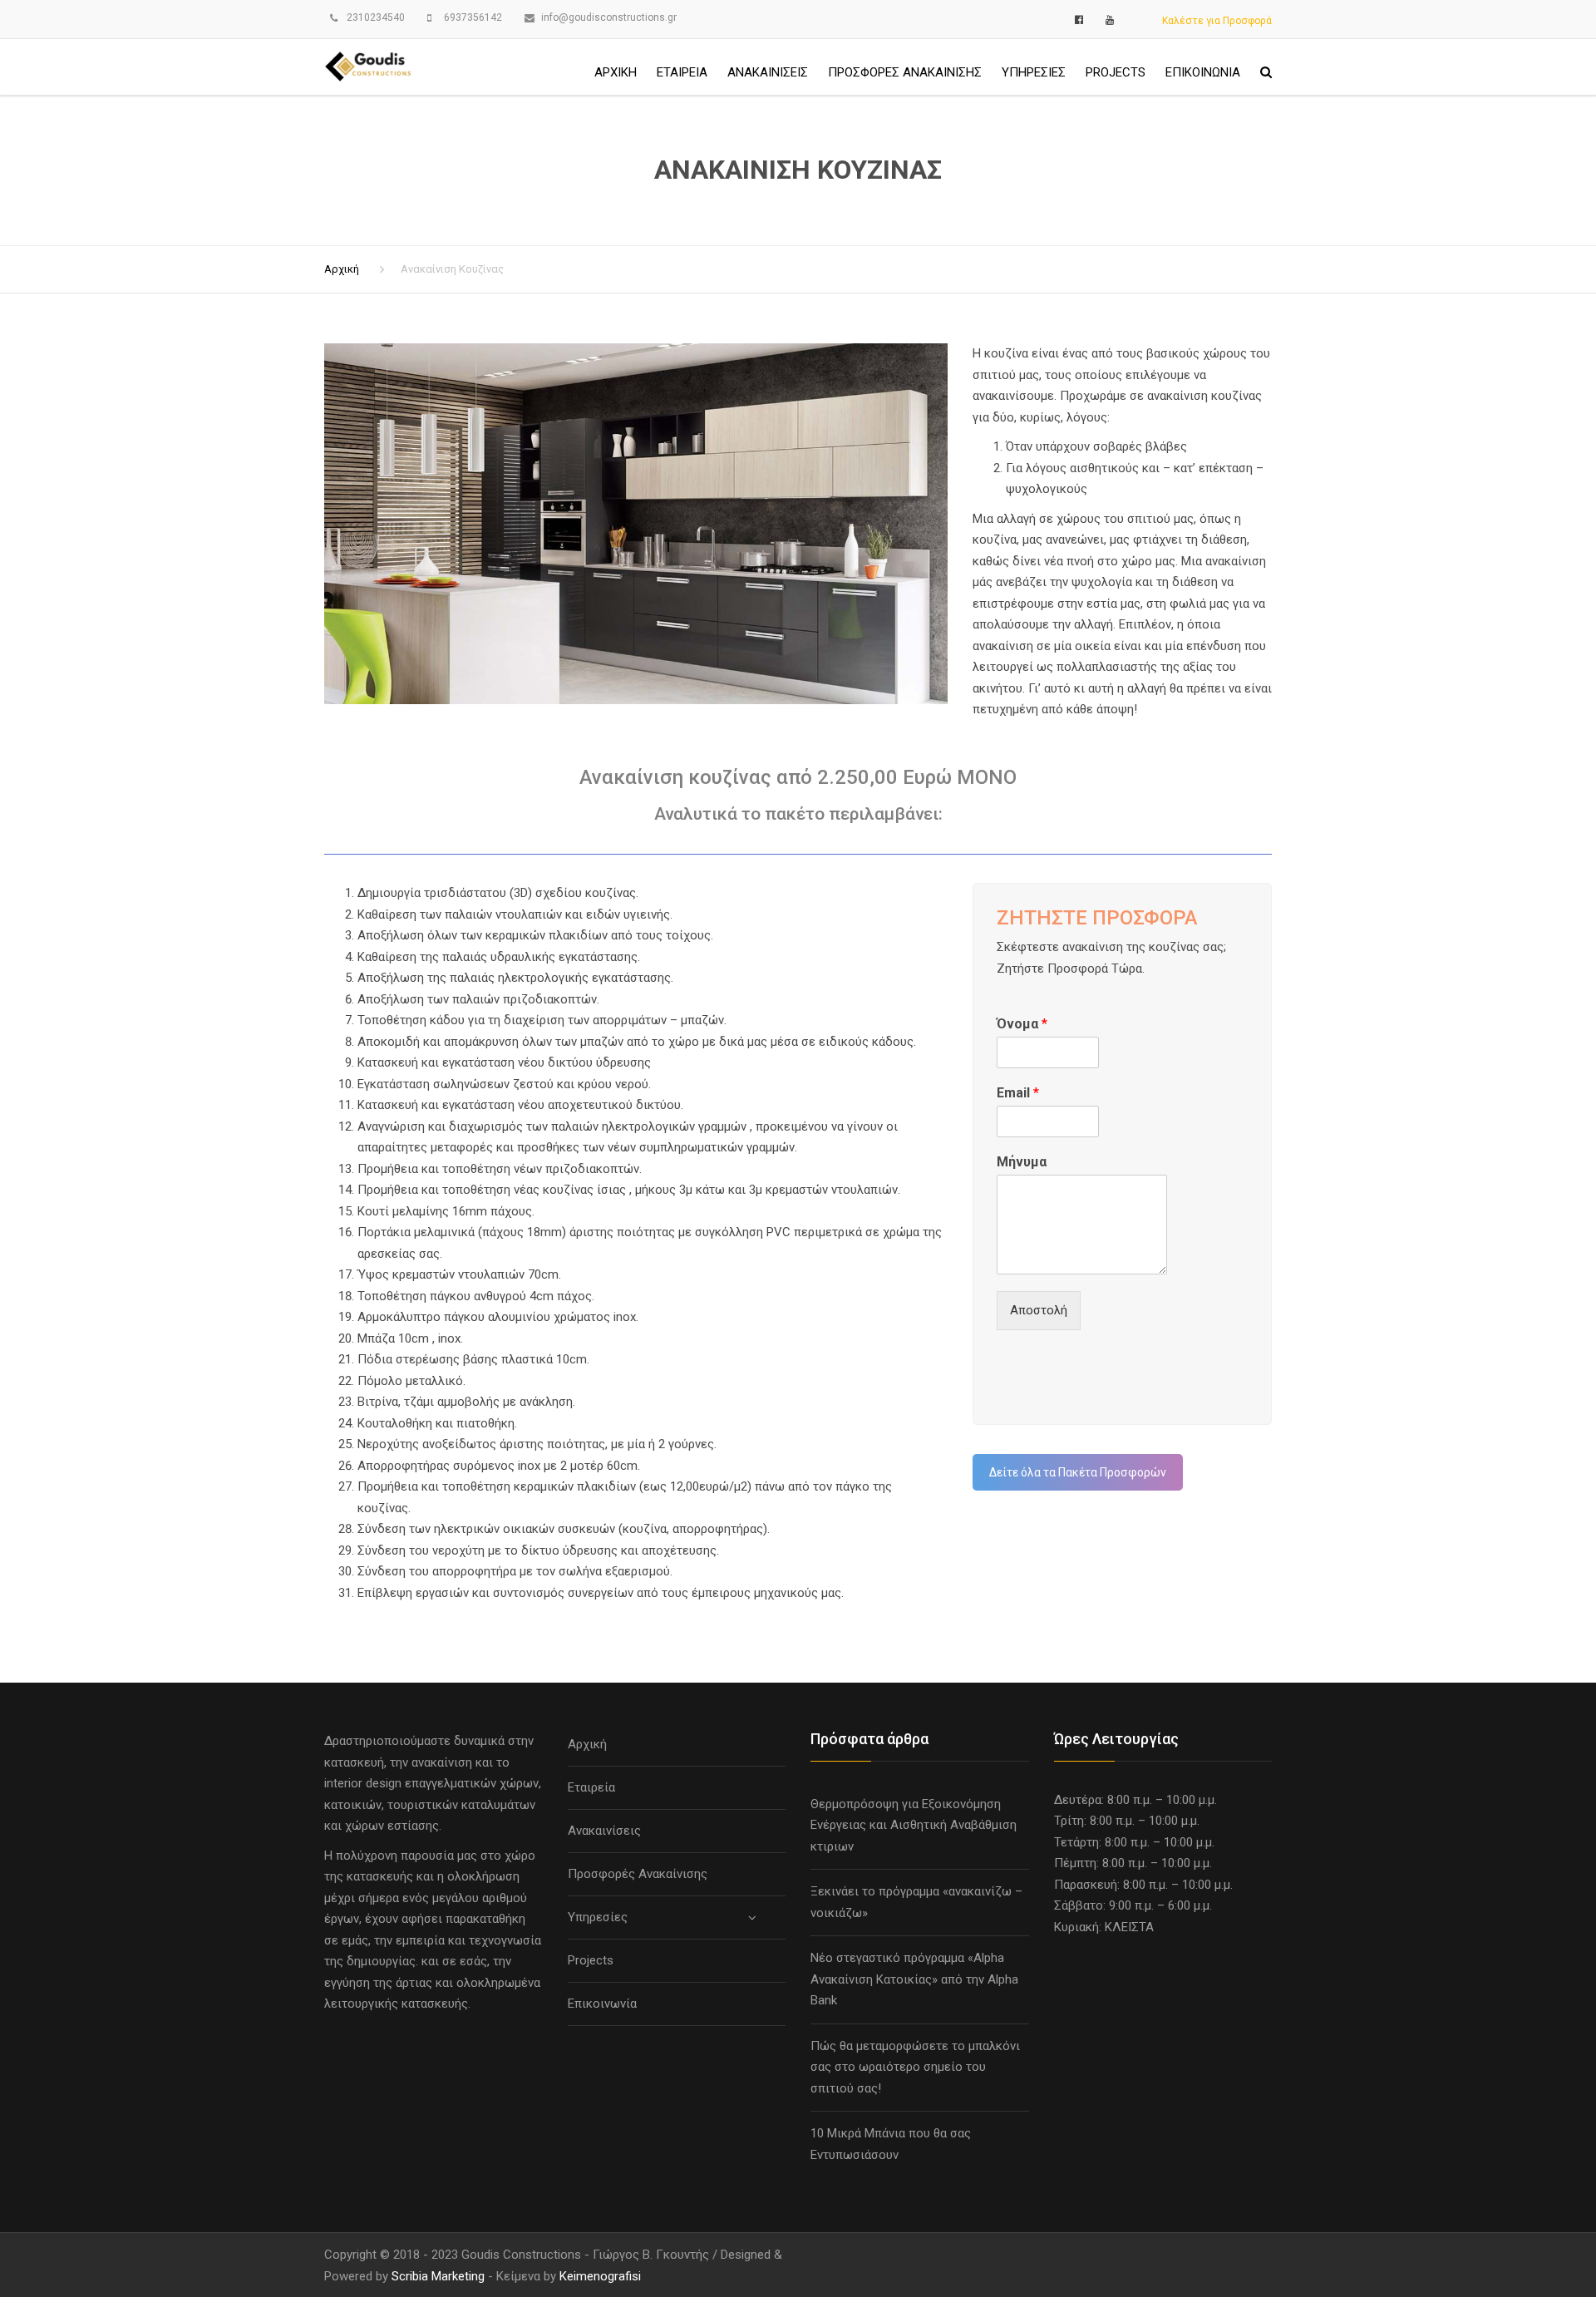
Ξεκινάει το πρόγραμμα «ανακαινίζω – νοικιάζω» (916, 1902)
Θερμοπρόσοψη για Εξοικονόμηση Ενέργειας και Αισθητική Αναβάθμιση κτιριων (914, 1825)
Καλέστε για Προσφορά (1217, 21)
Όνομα (1022, 1024)
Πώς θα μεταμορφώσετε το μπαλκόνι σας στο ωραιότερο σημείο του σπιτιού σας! (915, 2067)
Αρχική (616, 72)
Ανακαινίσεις (768, 72)
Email (1018, 1093)
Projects (1116, 72)
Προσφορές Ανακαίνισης (905, 72)
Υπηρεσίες (1034, 72)
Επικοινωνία (1203, 72)
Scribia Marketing (438, 2276)
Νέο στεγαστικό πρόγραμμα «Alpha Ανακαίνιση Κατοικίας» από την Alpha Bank (914, 1979)
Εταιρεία (682, 72)
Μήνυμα (1022, 1162)
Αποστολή (1039, 1310)
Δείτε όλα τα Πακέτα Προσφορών (1078, 1472)
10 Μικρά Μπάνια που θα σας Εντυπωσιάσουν (891, 2144)
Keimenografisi (600, 2276)
